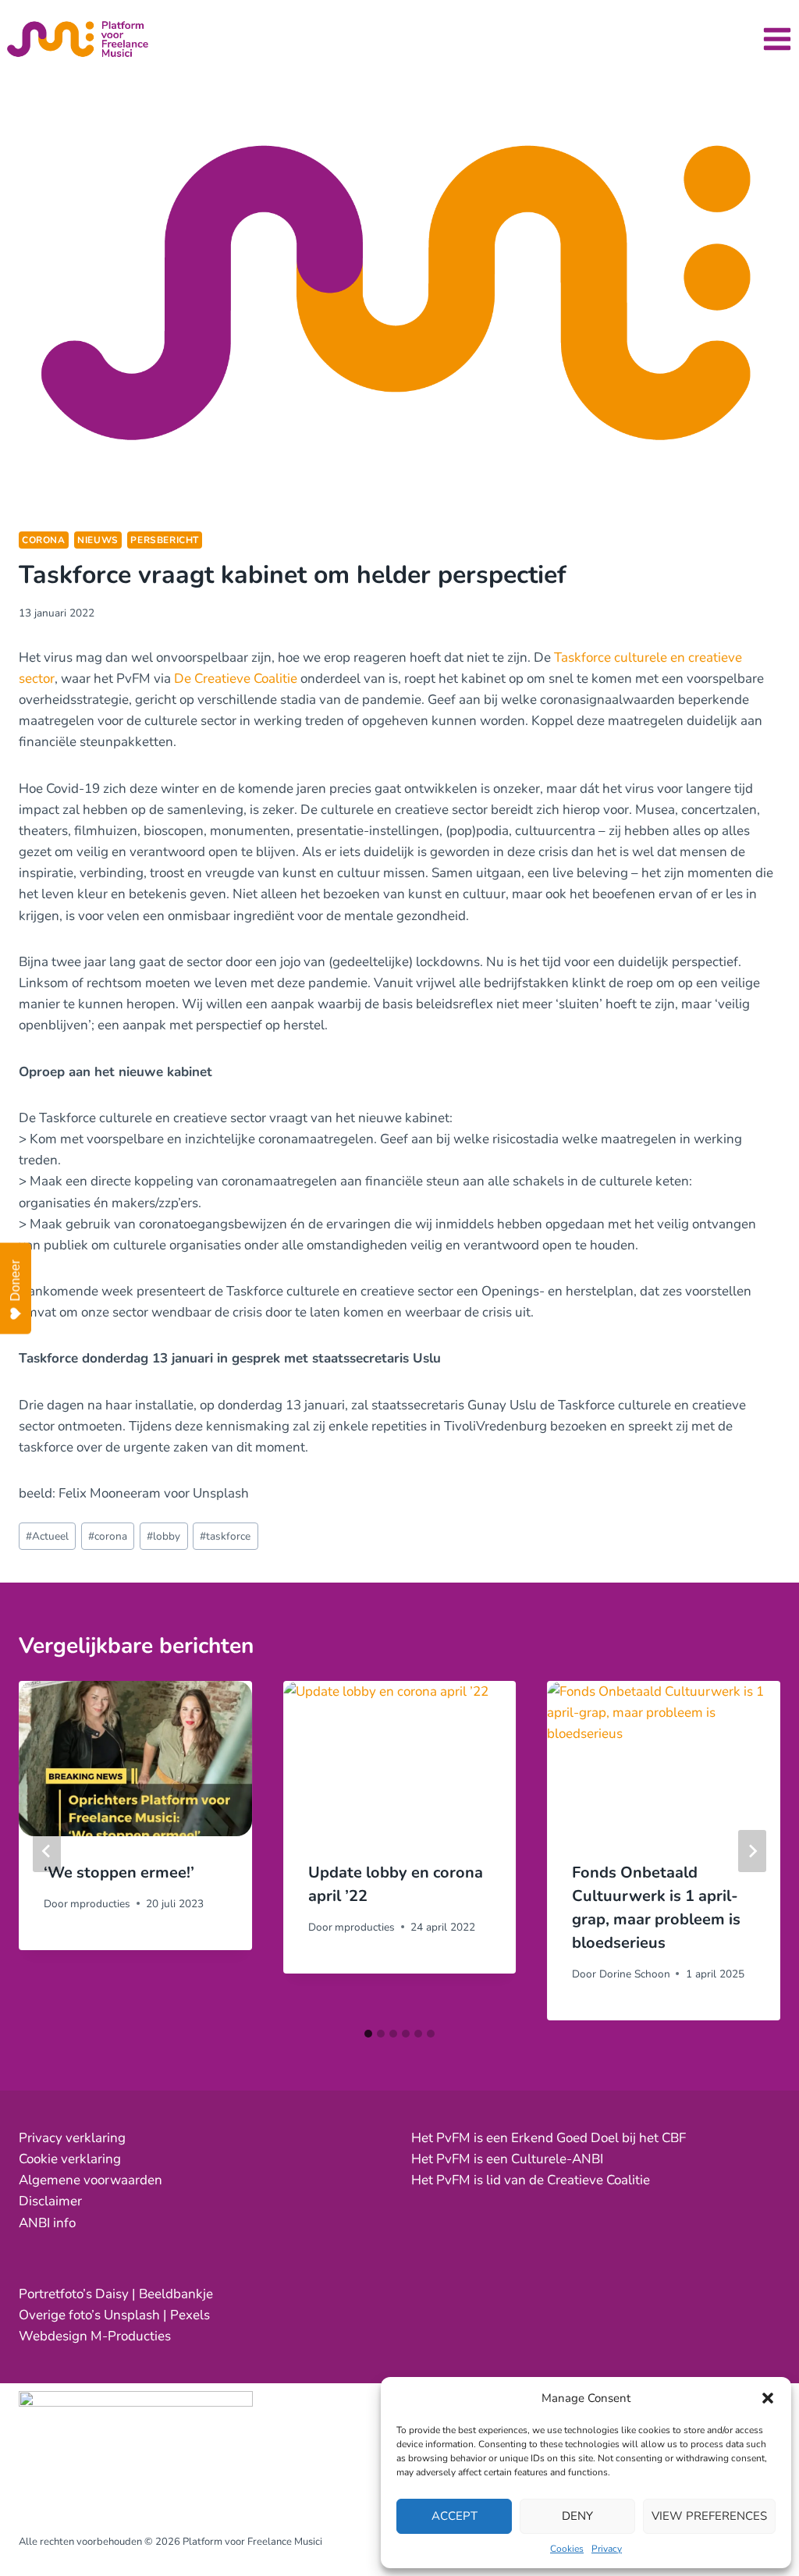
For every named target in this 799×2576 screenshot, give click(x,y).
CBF (674, 2138)
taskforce (225, 1536)
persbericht (165, 540)
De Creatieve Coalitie (236, 679)
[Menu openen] (777, 39)
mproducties (100, 1904)
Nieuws (98, 540)
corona (44, 540)
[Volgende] (752, 1851)
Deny (577, 2516)
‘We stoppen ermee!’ (119, 1872)
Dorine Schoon (635, 1974)
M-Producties (131, 2336)
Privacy (607, 2549)
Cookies (567, 2549)
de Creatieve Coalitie (589, 2180)
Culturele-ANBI (557, 2159)
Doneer (15, 1280)
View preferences (709, 2516)
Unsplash (132, 2315)
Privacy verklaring (72, 2138)
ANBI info (47, 2223)
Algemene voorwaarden (91, 2180)
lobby (163, 1536)
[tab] (368, 2034)
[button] (768, 2398)
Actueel (47, 1536)
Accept (455, 2516)
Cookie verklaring (70, 2159)
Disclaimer (50, 2201)
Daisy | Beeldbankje (154, 2294)
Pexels (190, 2315)
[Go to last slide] (47, 1851)
